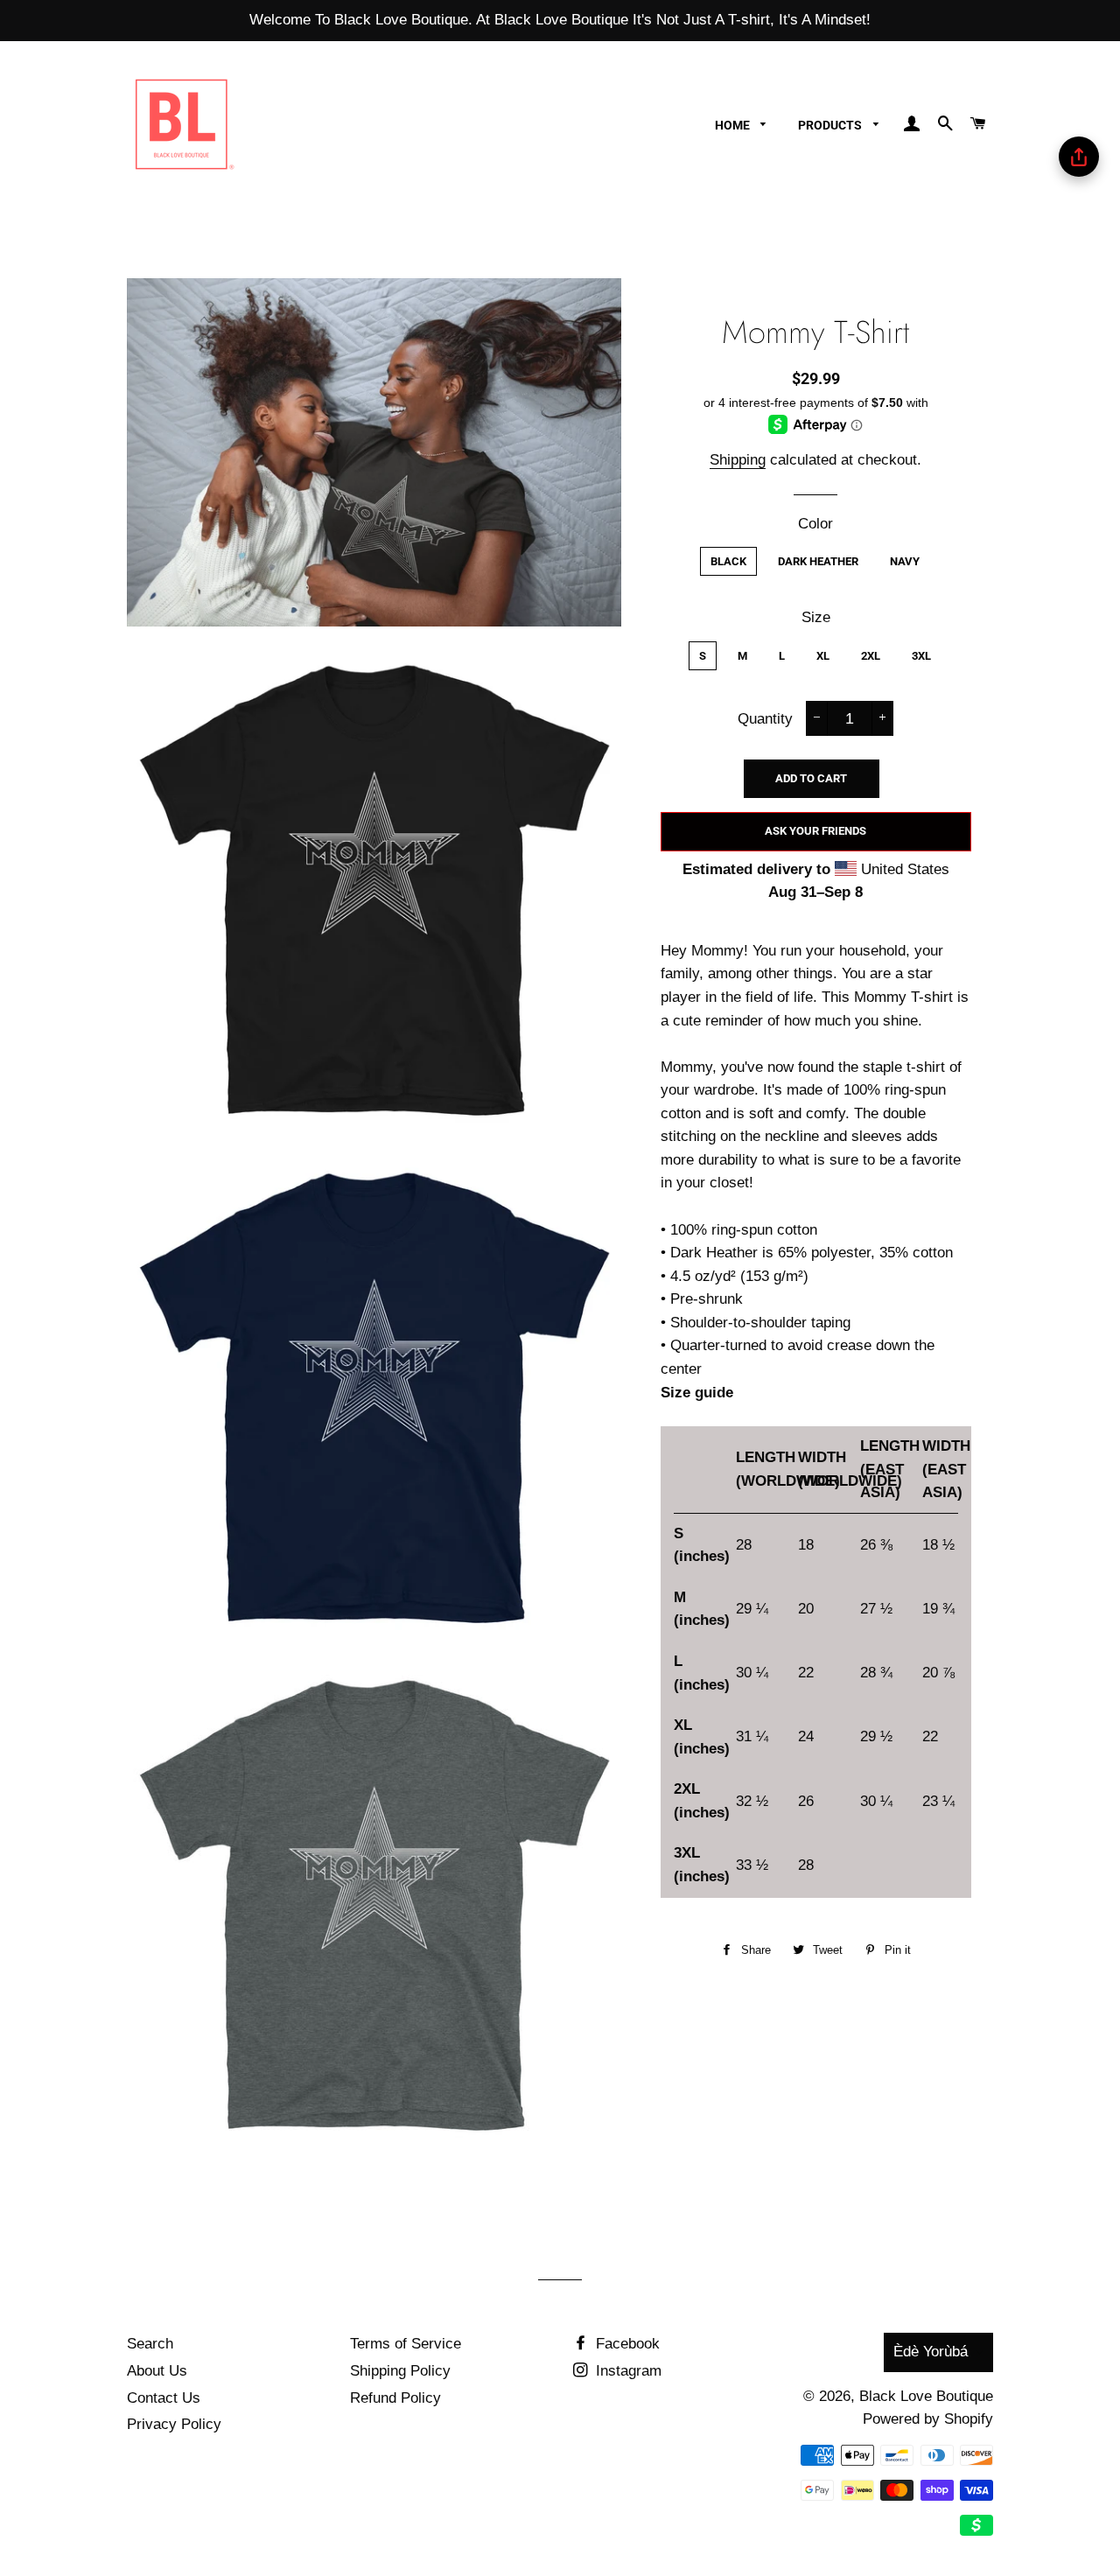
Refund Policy (395, 2398)
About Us (157, 2371)
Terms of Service (406, 2344)
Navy (905, 561)
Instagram (626, 2371)
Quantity (765, 719)
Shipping (738, 460)
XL (823, 656)
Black (728, 561)
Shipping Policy (400, 2371)
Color (815, 524)
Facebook (626, 2344)
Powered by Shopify (928, 2419)
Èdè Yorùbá (931, 2352)
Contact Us (164, 2398)
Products (831, 125)
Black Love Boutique (926, 2396)
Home (734, 125)
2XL (871, 656)
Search (150, 2344)
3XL (921, 656)
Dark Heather (818, 561)
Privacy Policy (174, 2424)
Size (816, 617)
